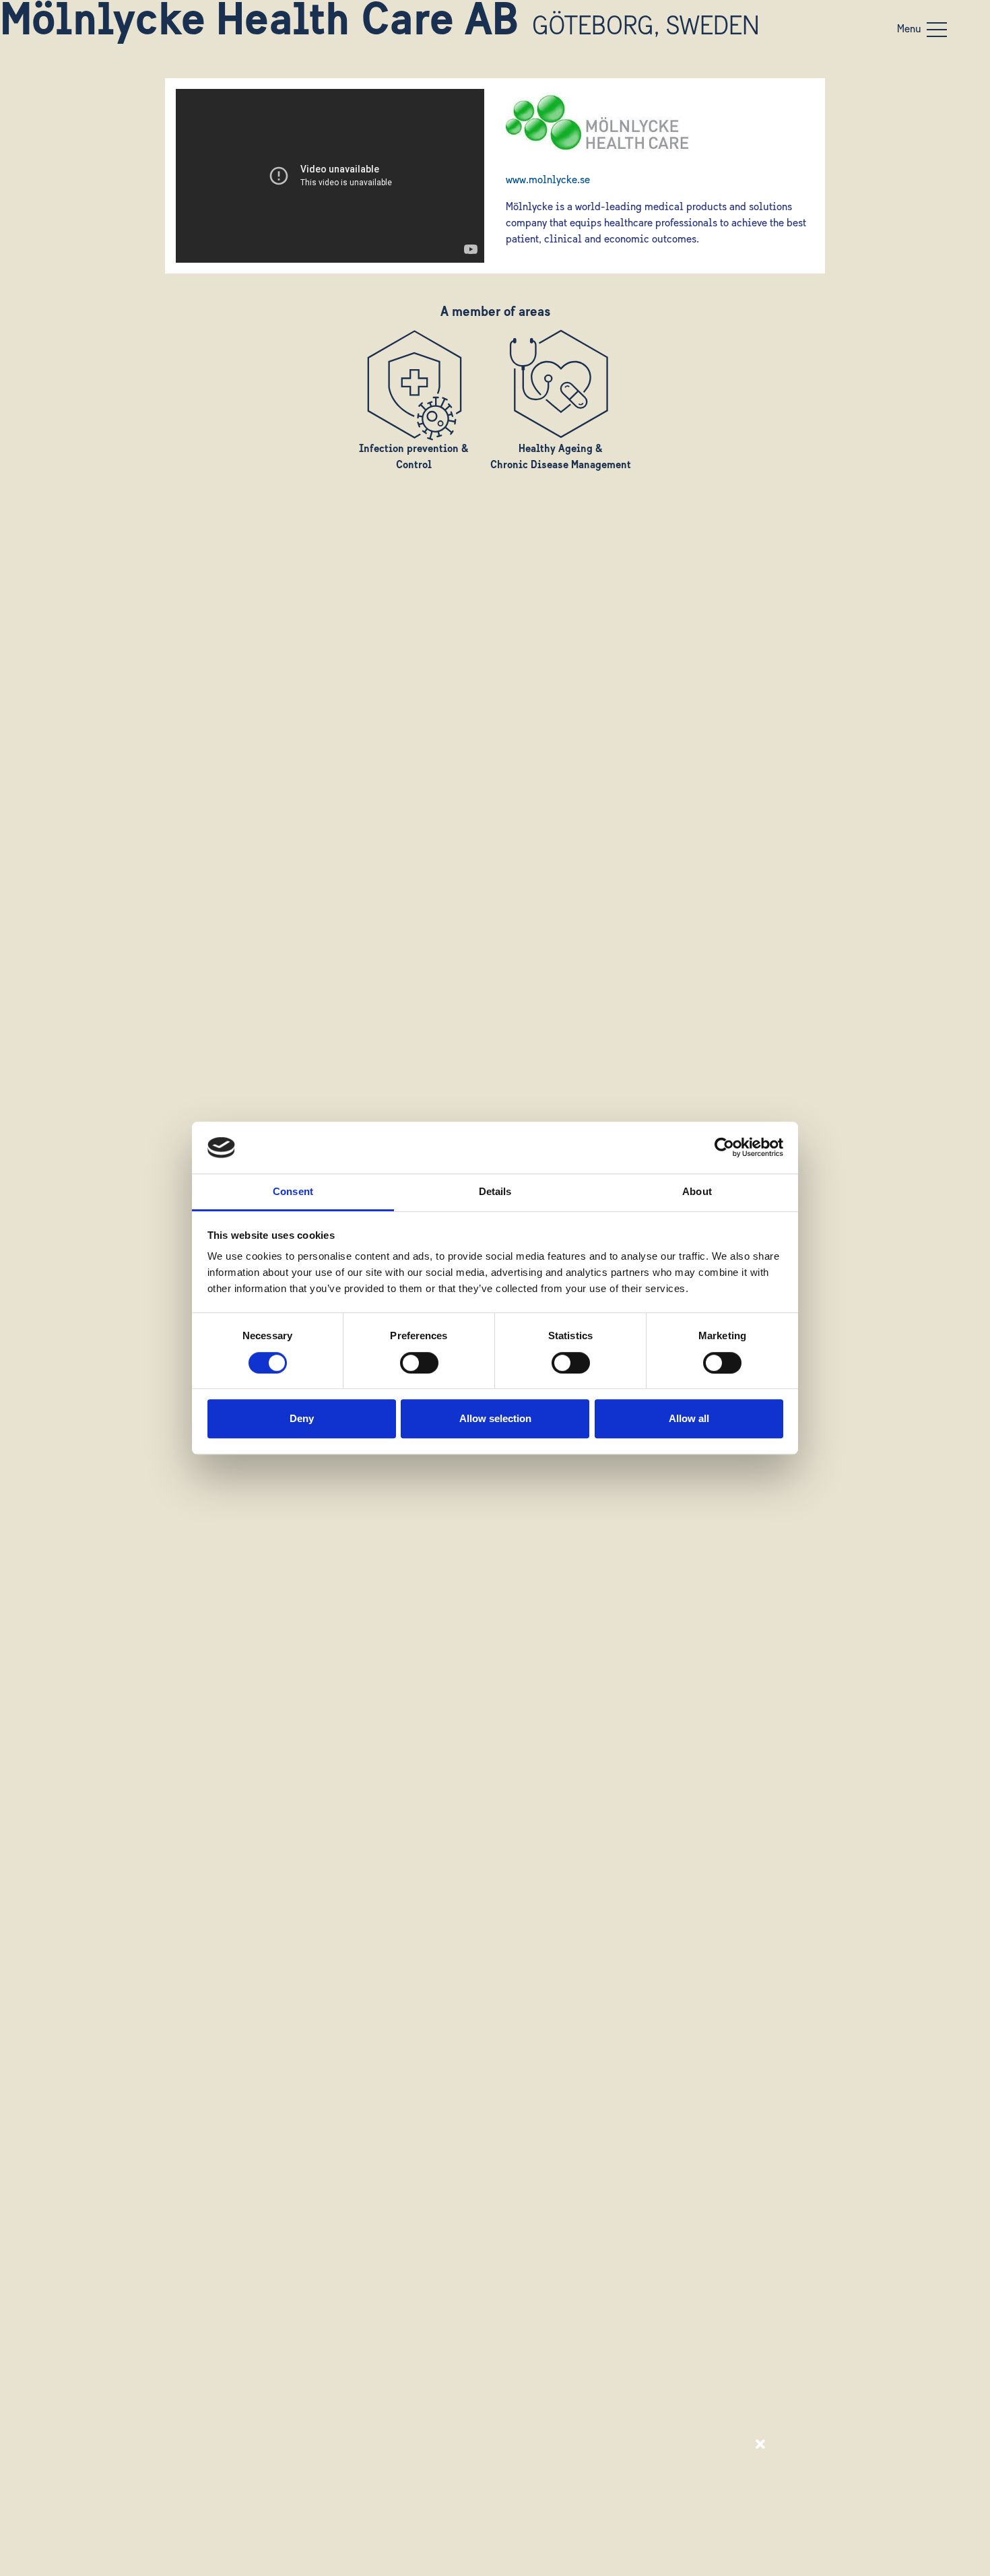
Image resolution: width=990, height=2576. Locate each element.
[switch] (419, 1363)
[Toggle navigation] (937, 30)
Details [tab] (495, 1191)
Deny (302, 1418)
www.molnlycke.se (548, 181)
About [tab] (697, 1191)
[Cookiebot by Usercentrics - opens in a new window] (724, 1148)
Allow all (689, 1418)
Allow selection (495, 1418)
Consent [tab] (293, 1191)
